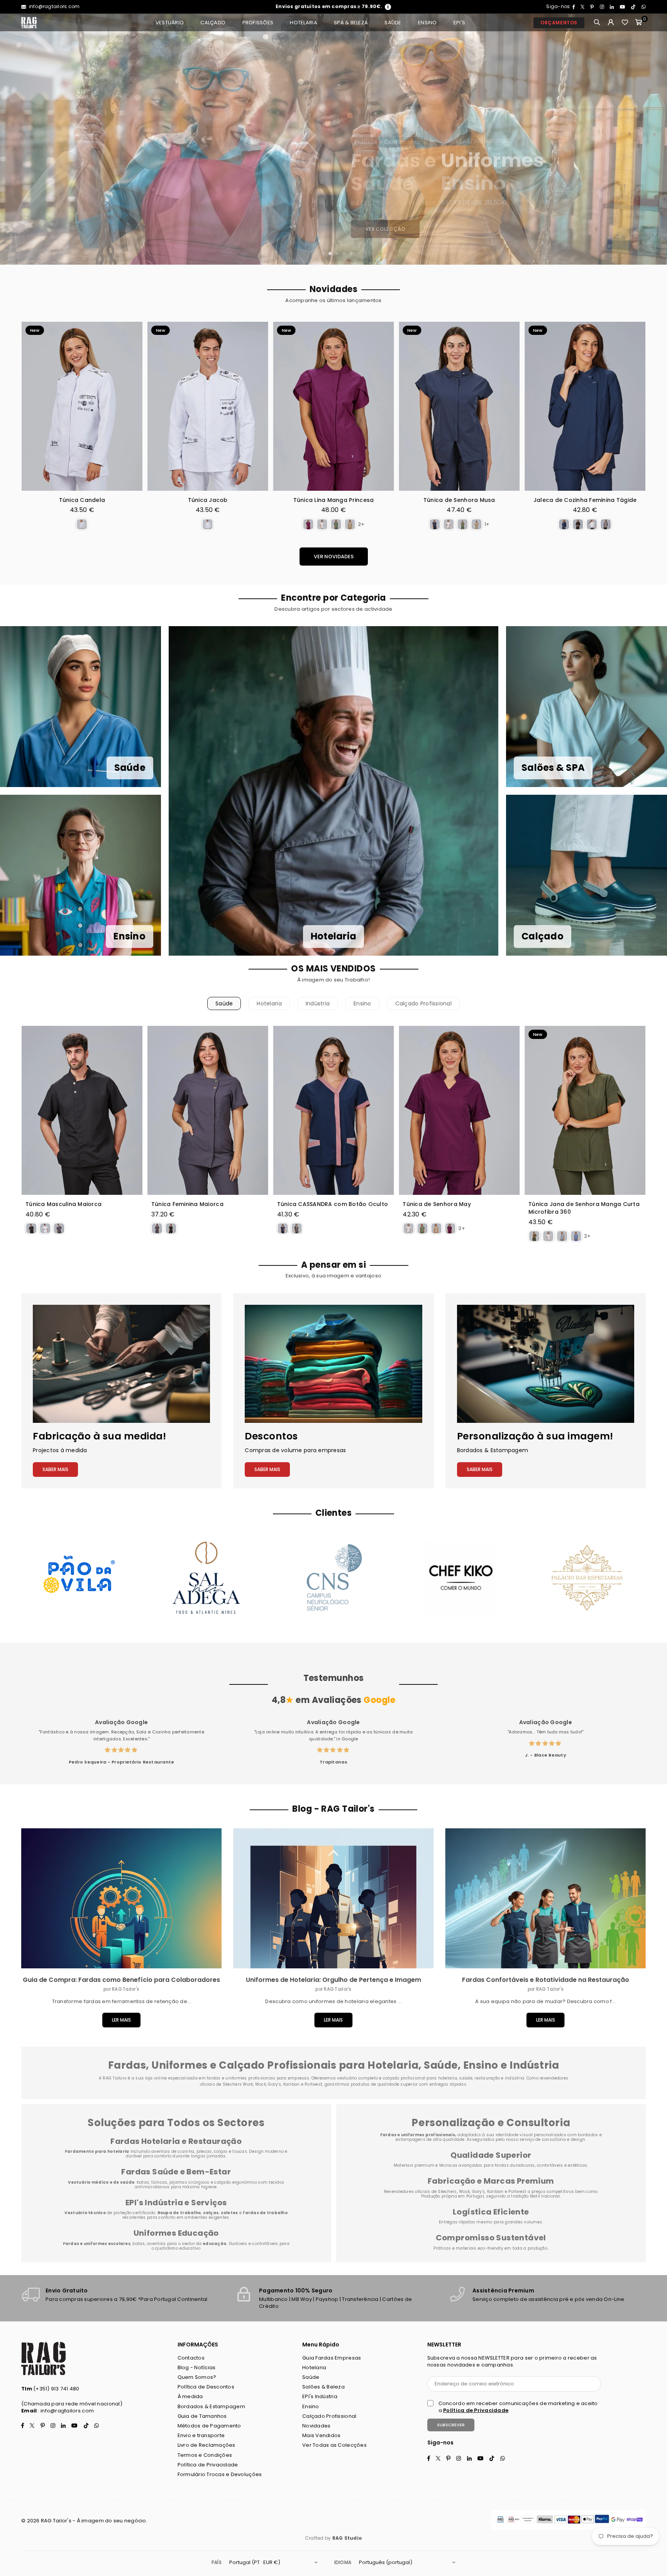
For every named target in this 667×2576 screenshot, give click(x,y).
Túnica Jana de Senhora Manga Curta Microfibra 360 (344, 504)
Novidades (316, 2426)
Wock (464, 2192)
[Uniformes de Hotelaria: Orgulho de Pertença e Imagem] (333, 1899)
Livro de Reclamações (207, 2445)
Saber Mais (55, 1469)
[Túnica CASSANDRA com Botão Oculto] (334, 1110)
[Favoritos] (625, 23)
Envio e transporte (201, 2435)
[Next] (653, 139)
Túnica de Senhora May (437, 1204)
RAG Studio (347, 2538)
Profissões (258, 23)
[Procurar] (597, 23)
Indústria (318, 1003)
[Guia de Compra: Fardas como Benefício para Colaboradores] (121, 1899)
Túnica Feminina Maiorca (187, 1204)
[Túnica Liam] (469, 406)
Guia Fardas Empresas (332, 2358)
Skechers (447, 2192)
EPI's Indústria (320, 2396)
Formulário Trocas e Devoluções (220, 2474)
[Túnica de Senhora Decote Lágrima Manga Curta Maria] (218, 406)
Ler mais (121, 2020)
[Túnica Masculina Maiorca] (82, 1110)
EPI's (459, 23)
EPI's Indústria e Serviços (176, 2203)
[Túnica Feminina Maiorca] (208, 1110)
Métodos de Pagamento (209, 2426)
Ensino (427, 23)
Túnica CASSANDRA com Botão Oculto (333, 1204)
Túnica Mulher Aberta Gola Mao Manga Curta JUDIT (92, 504)
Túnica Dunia (595, 500)
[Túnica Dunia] (595, 406)
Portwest (518, 2192)
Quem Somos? (197, 2377)
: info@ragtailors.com (65, 2411)
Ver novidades (334, 557)
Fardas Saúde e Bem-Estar (176, 2172)
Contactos (191, 2358)
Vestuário (170, 23)
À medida (190, 2396)
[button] (639, 23)
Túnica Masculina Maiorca (63, 1204)
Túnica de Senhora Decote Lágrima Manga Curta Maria (218, 504)
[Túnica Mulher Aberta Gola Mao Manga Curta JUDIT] (92, 406)
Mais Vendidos (321, 2435)
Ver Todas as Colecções (334, 2445)
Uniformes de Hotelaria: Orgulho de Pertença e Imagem (333, 1980)
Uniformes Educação (176, 2233)
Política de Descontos (206, 2387)
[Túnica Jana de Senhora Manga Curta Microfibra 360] (343, 406)
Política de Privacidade (208, 2465)
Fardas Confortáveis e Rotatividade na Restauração (546, 1980)
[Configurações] (611, 23)
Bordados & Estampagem (211, 2406)
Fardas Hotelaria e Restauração (176, 2141)
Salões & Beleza (323, 2387)
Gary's (479, 2192)
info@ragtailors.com (53, 6)
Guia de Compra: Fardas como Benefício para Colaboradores (121, 1980)
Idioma (343, 2562)
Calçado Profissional (423, 1003)
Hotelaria (303, 23)
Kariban (496, 2192)
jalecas (204, 2151)
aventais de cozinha (173, 2151)
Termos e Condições (205, 2455)
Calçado (213, 23)
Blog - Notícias (197, 2367)
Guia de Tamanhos (202, 2416)
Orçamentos (559, 23)
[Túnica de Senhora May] (459, 1110)
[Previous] (14, 139)
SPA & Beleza (351, 23)
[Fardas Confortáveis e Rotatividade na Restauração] (546, 1899)
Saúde (393, 23)
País (217, 2562)
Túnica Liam (469, 500)
